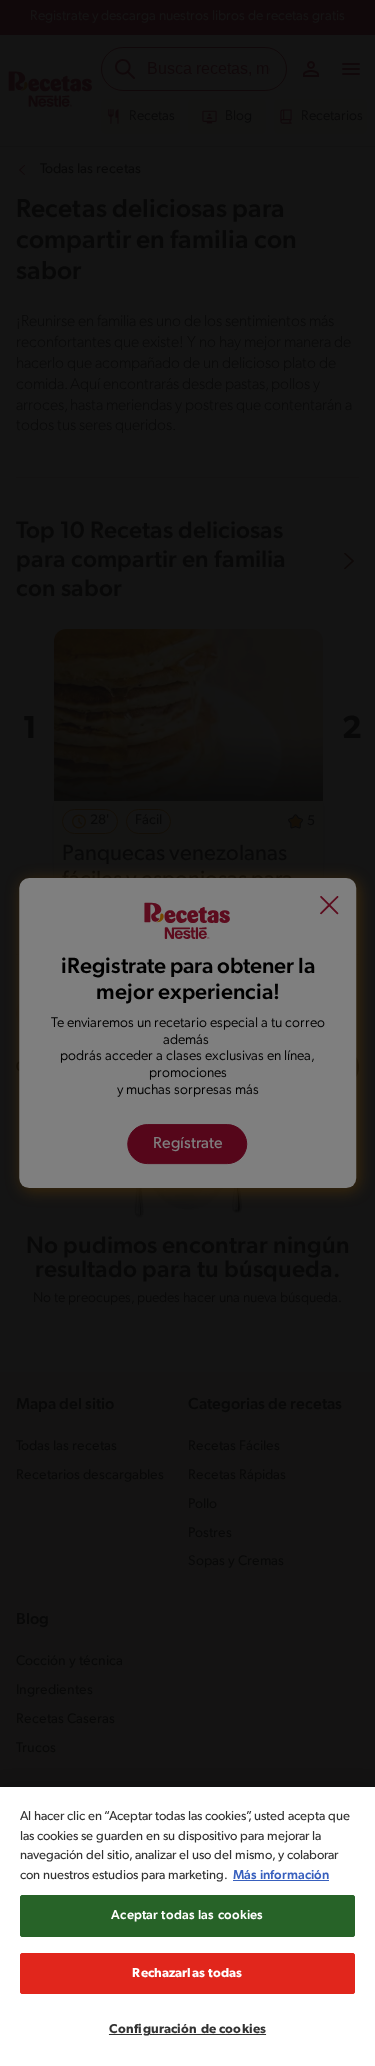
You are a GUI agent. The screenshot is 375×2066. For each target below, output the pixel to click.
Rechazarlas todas (187, 1973)
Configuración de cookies (187, 2029)
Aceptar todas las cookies (187, 1915)
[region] (187, 1926)
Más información (281, 1875)
